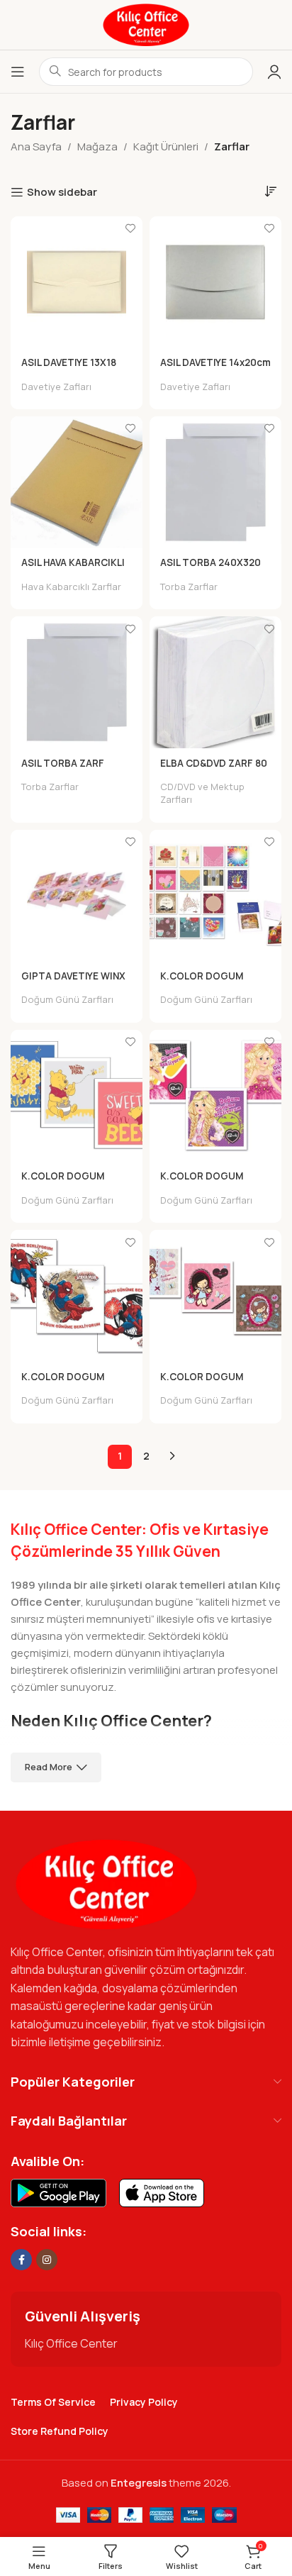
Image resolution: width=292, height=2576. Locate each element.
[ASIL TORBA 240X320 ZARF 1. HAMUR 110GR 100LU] (215, 482)
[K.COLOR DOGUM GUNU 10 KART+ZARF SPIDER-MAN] (77, 1296)
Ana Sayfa (36, 146)
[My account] (274, 72)
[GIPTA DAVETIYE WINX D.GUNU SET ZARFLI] (77, 896)
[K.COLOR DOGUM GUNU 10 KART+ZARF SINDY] (215, 1096)
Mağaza (97, 146)
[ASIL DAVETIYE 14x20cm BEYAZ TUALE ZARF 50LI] (215, 282)
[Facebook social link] (21, 2260)
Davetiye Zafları (56, 387)
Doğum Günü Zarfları (67, 1000)
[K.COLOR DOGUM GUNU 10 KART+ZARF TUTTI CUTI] (215, 1296)
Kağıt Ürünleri (166, 146)
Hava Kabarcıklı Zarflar (71, 587)
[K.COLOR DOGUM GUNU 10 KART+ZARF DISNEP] (77, 1096)
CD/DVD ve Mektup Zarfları (202, 793)
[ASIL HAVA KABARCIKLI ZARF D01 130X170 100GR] (77, 482)
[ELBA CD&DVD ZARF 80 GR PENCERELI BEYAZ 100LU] (215, 682)
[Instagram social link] (47, 2260)
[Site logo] (146, 24)
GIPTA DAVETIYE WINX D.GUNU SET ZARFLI (73, 982)
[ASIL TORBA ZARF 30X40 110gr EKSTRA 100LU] (77, 682)
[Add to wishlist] (130, 229)
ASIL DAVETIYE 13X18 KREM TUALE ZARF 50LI (75, 368)
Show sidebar (62, 192)
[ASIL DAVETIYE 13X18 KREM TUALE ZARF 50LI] (77, 282)
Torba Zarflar (189, 587)
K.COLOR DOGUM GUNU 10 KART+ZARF (210, 982)
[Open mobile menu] (18, 72)
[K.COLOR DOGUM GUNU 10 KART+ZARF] (215, 896)
